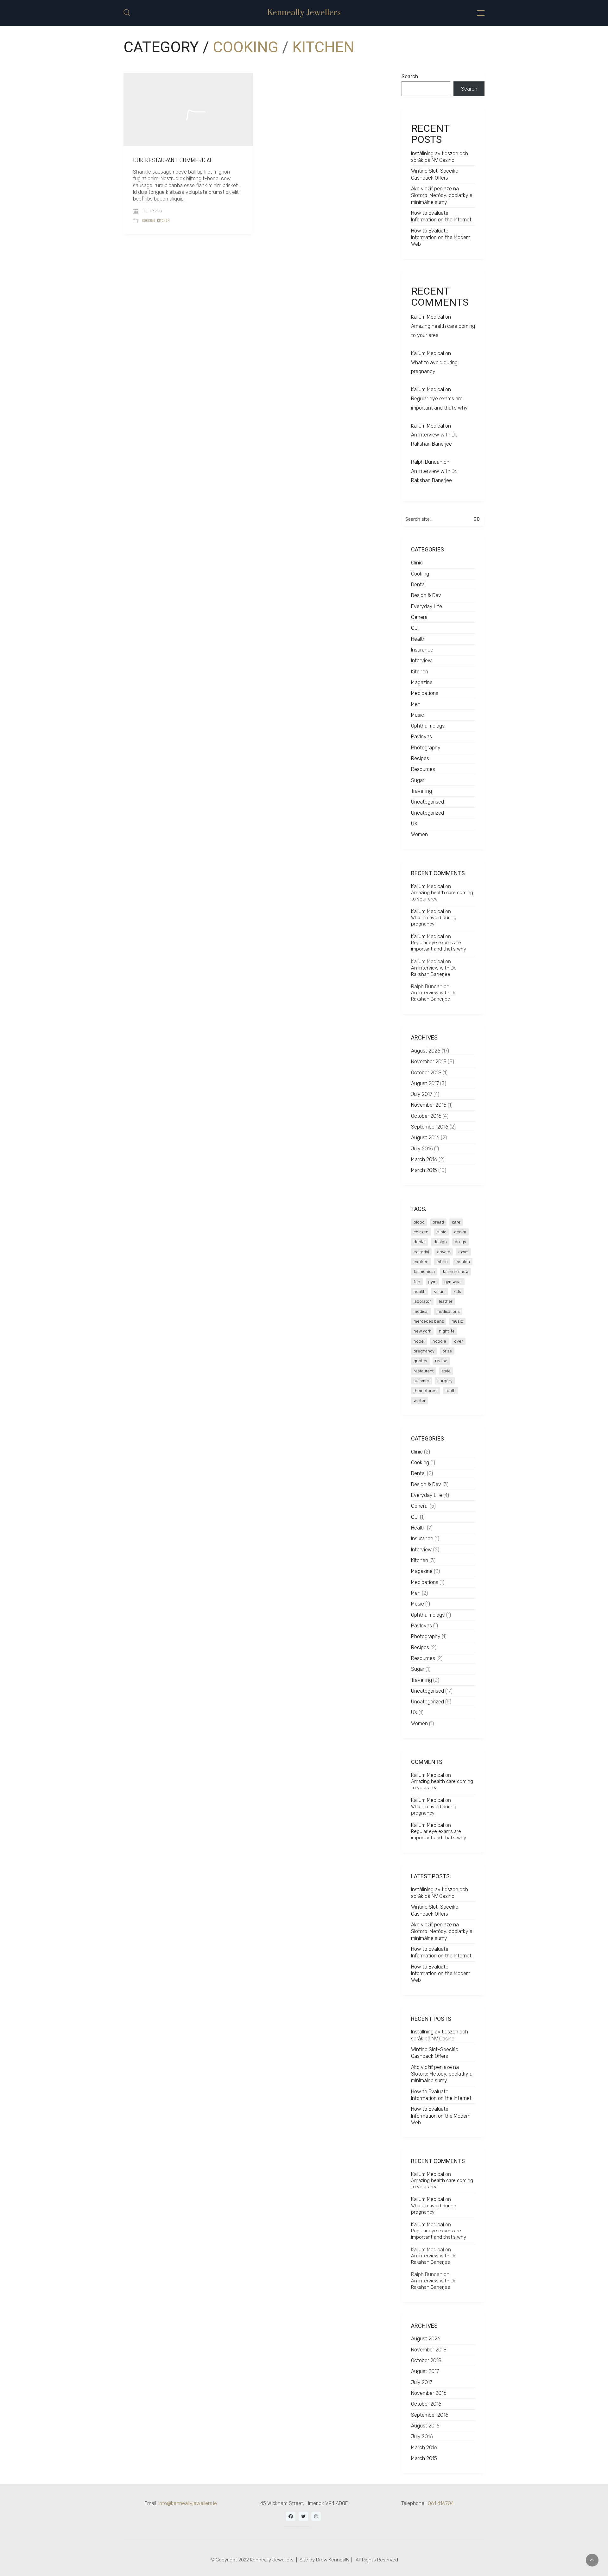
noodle (439, 1341)
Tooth (451, 1391)
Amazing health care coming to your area (443, 331)
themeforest (426, 1391)
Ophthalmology (428, 726)
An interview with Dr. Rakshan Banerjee (434, 439)
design (440, 1242)
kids (457, 1291)
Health (418, 639)
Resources (423, 769)
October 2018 (426, 1073)
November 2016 (429, 1105)
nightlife (447, 1331)
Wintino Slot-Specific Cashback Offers (435, 174)
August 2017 (425, 1083)
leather (446, 1301)
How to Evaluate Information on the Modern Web (441, 238)
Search (410, 76)
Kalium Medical (427, 317)
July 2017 (422, 1094)
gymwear (453, 1282)
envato (444, 1252)
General (420, 617)
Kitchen (323, 47)
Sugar (418, 780)
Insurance (422, 650)
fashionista (424, 1272)
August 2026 (426, 1051)
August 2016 (425, 1138)
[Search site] (127, 13)
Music (418, 715)
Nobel (419, 1341)
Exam (463, 1252)
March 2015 (424, 1170)
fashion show (456, 1272)
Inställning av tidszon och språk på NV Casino (440, 157)
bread (438, 1222)
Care (456, 1222)
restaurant (424, 1371)
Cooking (246, 47)
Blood (419, 1222)
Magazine (422, 682)
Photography (426, 748)
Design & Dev (426, 595)
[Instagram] (316, 2516)
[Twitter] (303, 2516)
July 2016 (422, 1149)
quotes (420, 1361)
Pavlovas (421, 737)
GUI (415, 628)
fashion (463, 1262)
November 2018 (429, 1062)
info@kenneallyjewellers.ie (188, 2503)
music (457, 1321)
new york (422, 1331)
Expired (421, 1262)
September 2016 (430, 1127)
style (446, 1371)
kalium (440, 1291)
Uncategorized (427, 813)
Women (419, 834)
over (459, 1341)
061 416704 (441, 2503)
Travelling (421, 791)
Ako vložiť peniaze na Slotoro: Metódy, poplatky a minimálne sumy (442, 195)
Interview (421, 661)
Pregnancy (424, 1351)
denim (460, 1232)
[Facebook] (291, 2516)
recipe (441, 1361)
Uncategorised (427, 802)
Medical (421, 1311)
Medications (425, 693)
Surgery (445, 1381)
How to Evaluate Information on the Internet (441, 216)
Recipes (420, 758)
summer (421, 1381)
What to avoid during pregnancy (434, 367)
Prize (447, 1351)
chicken (421, 1232)
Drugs (460, 1242)
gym (432, 1282)
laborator (422, 1301)
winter (420, 1400)
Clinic (417, 563)
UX (414, 824)
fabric (442, 1262)
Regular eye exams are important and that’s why (439, 403)
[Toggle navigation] (481, 13)
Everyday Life (427, 606)
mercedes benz (429, 1321)
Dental (418, 585)
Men (416, 704)
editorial (421, 1252)
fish (417, 1282)
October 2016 (426, 1116)
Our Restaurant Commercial (173, 160)
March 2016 (424, 1159)
